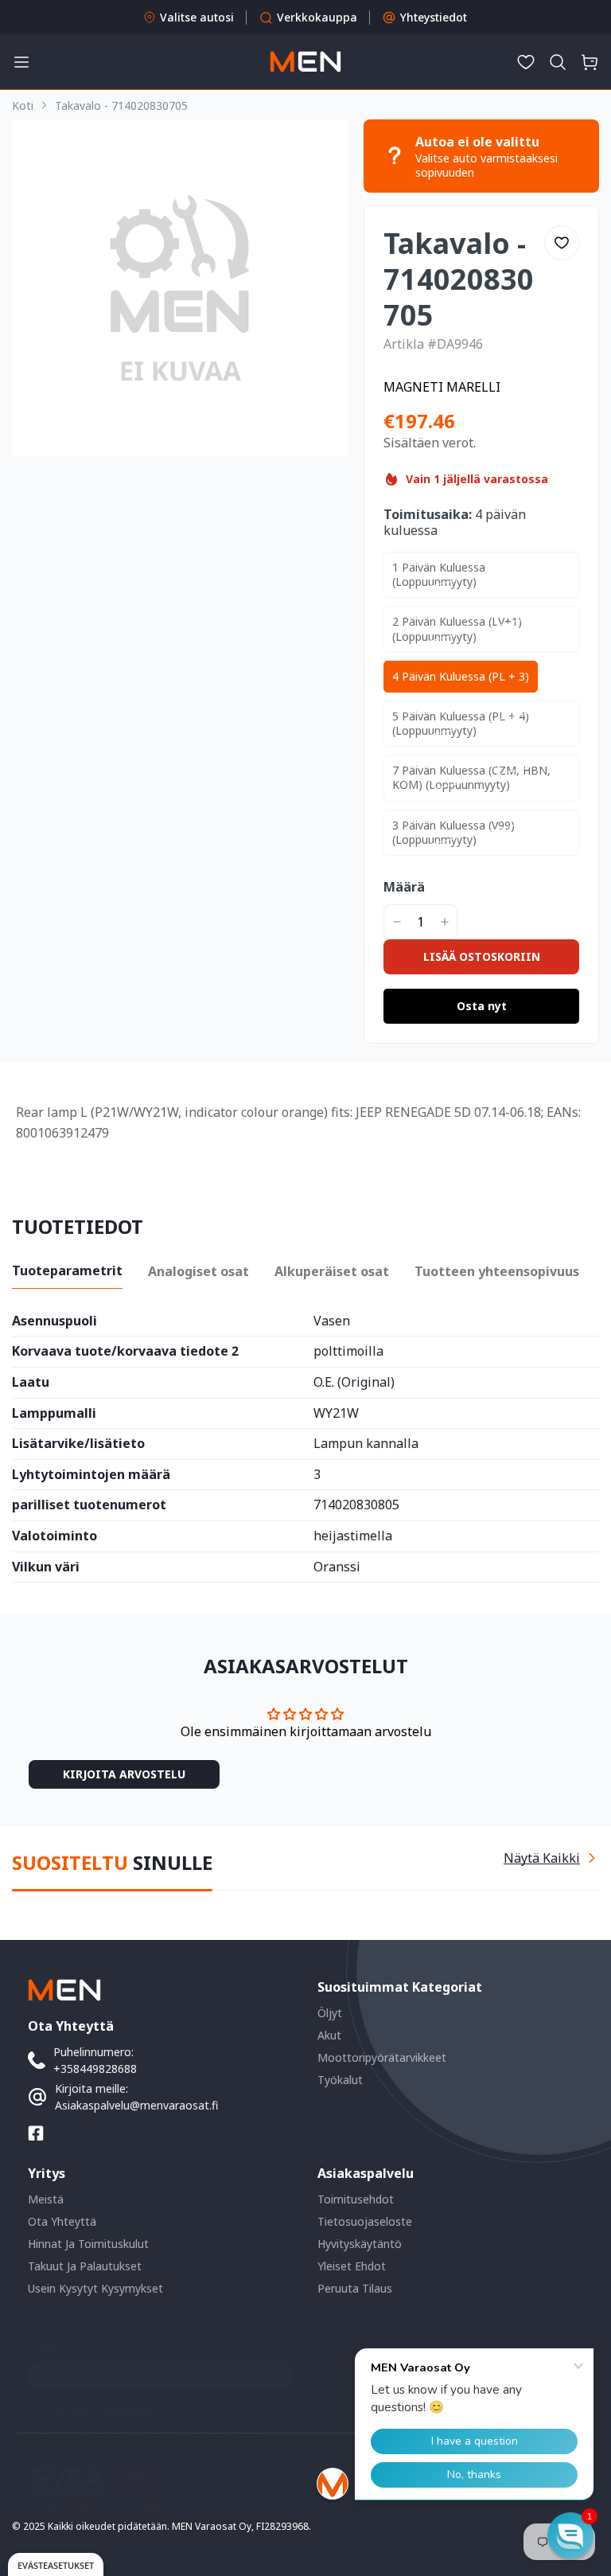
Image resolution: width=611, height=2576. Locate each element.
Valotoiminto (54, 1536)
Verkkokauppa (317, 17)
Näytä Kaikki (542, 1858)
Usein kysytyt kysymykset (95, 2288)
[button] (558, 62)
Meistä (46, 2199)
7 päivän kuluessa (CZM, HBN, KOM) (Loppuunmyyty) (471, 777)
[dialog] (56, 2564)
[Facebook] (36, 2133)
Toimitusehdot (356, 2199)
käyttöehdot (125, 2410)
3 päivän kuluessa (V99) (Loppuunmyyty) (453, 832)
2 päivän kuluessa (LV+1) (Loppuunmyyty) (457, 628)
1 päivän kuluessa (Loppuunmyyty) (439, 574)
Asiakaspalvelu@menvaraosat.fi (136, 2105)
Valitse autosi (197, 17)
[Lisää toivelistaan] (562, 243)
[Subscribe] (276, 2375)
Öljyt (330, 2013)
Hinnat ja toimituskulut (88, 2244)
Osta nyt (482, 1006)
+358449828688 (95, 2069)
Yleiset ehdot (352, 2266)
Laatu (31, 1383)
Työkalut (340, 2080)
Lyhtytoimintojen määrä (91, 1475)
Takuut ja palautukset (85, 2266)
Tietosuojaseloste (365, 2221)
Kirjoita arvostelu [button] (124, 1774)
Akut (329, 2035)
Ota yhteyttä (62, 2221)
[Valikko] (21, 62)
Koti (23, 105)
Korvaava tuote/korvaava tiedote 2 (125, 1352)
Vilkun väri (46, 1567)
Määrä (404, 887)
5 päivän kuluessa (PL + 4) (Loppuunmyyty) (461, 723)
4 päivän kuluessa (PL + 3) (461, 676)
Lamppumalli (54, 1414)
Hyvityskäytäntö (360, 2244)
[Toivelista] (526, 62)
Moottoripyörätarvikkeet (382, 2057)
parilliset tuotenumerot (89, 1505)
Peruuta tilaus (355, 2288)
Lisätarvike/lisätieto (78, 1444)
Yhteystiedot (434, 17)
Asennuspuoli (54, 1321)
